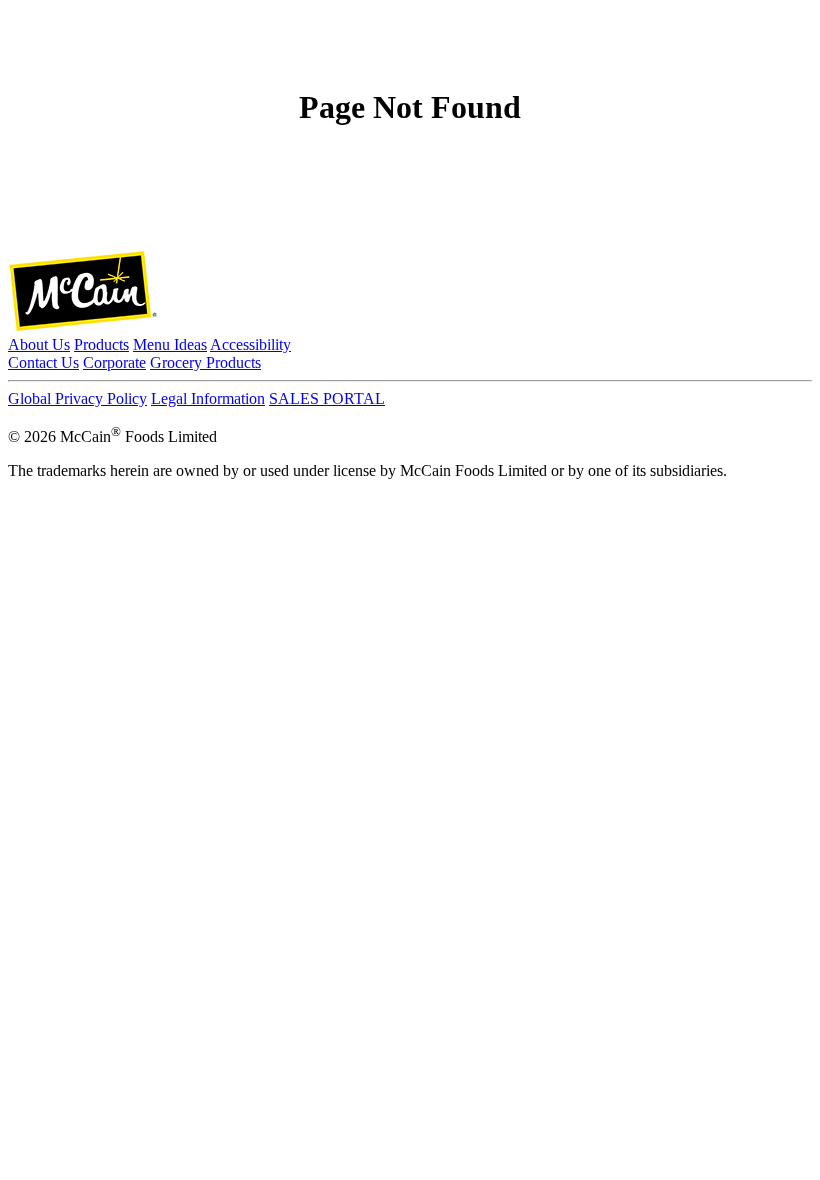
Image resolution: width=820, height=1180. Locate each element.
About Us (39, 344)
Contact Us (43, 362)
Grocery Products (205, 362)
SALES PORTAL (327, 398)
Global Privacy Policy (77, 398)
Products (101, 344)
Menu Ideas (170, 344)
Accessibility (250, 344)
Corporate (114, 362)
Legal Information (208, 398)
